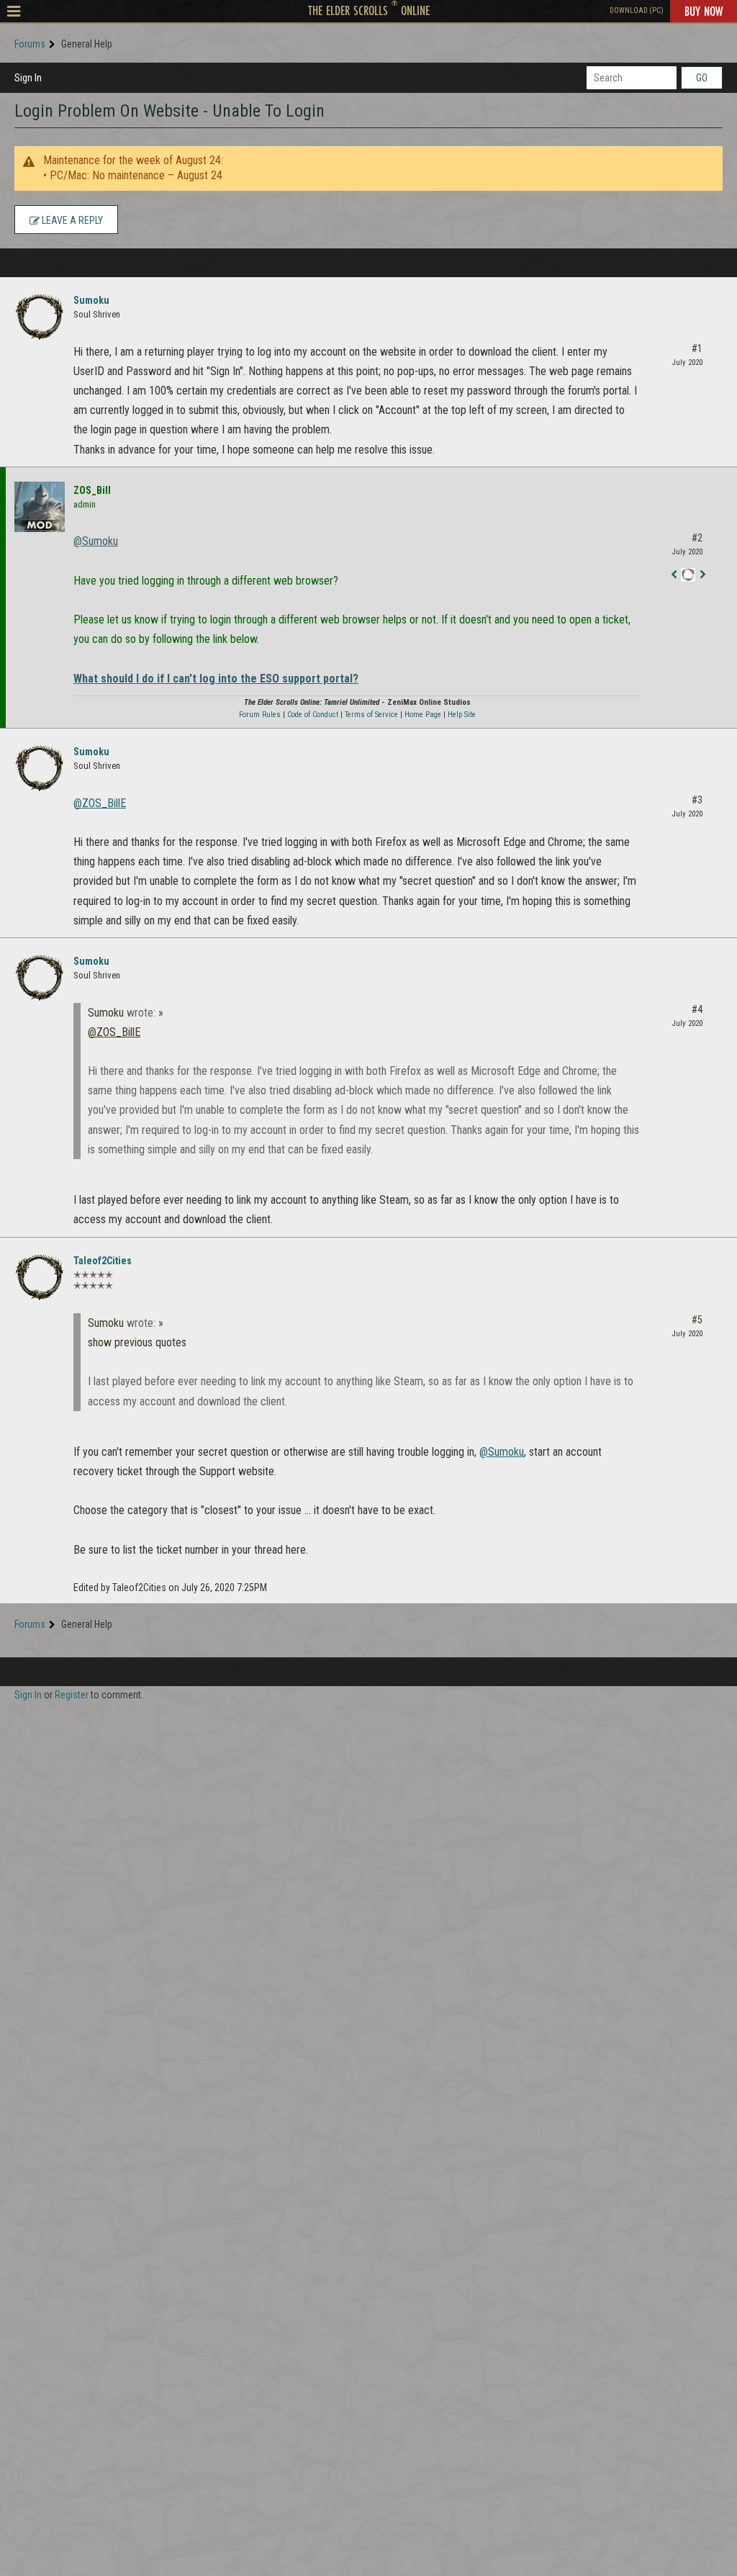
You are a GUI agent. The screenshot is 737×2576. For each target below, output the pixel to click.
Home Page (423, 715)
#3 (697, 800)
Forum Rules (260, 715)
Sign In (28, 78)
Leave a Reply (71, 220)
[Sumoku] (40, 317)
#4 (697, 1009)
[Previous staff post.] (674, 576)
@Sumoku (96, 541)
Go (702, 78)
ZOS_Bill (92, 490)
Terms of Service (371, 715)
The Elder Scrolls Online (369, 10)
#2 (697, 538)
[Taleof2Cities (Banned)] (40, 1277)
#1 (697, 348)
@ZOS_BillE (100, 803)
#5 (697, 1320)
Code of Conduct (313, 715)
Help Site (462, 715)
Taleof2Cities (103, 1261)
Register (72, 1695)
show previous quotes (137, 1342)
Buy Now (704, 11)
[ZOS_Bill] (40, 507)
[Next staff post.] (702, 576)
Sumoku (91, 300)
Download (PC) (637, 10)
